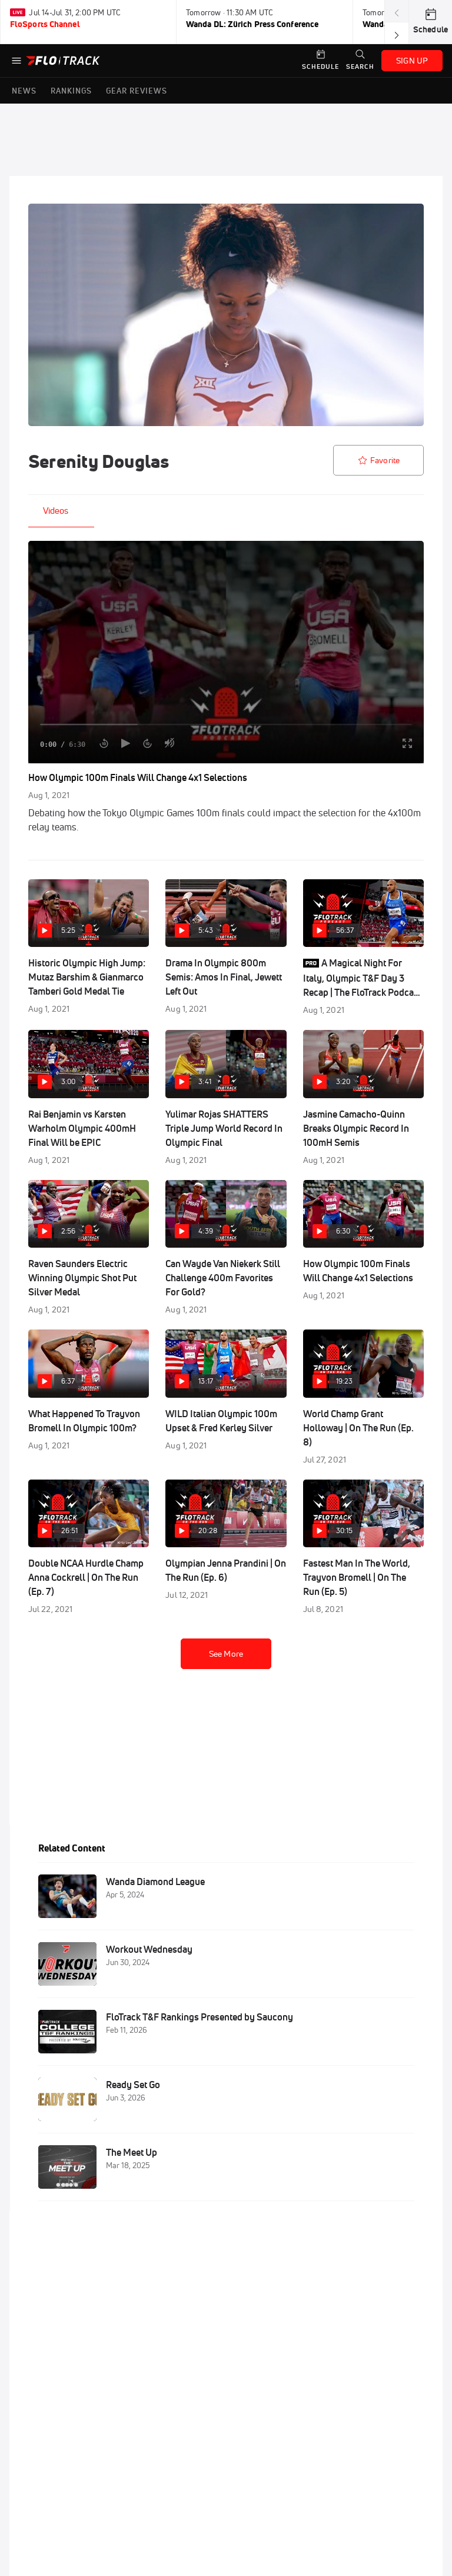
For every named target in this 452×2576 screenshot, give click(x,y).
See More (226, 1654)
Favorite (385, 460)
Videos (56, 511)
